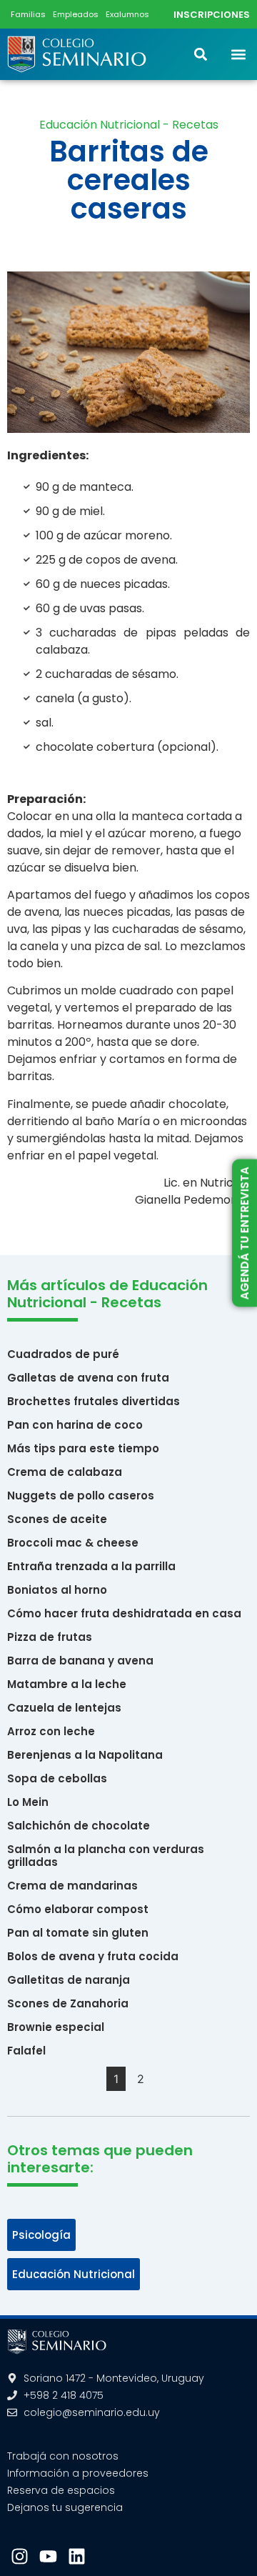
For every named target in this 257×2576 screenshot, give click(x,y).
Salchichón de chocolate (79, 1826)
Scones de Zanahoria (68, 2003)
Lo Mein (28, 1802)
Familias (28, 14)
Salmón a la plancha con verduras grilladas (106, 1856)
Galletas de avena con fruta (88, 1378)
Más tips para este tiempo (83, 1448)
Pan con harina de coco (75, 1425)
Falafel (26, 2051)
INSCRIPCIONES (212, 15)
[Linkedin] (77, 2556)
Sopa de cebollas (57, 1778)
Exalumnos (127, 14)
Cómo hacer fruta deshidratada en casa (124, 1613)
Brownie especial (56, 2027)
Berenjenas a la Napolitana (85, 1755)
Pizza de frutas (50, 1637)
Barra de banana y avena (80, 1661)
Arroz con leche (51, 1731)
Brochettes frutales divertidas (94, 1401)
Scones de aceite (57, 1519)
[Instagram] (20, 2556)
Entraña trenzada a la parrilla (91, 1566)
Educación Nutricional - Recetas (129, 125)
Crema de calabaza (65, 1472)
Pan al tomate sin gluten (78, 1933)
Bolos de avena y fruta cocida (93, 1956)
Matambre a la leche (67, 1684)
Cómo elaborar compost (78, 1909)
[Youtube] (48, 2556)
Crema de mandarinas (72, 1886)
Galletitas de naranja (69, 1980)
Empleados (76, 14)
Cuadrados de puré (63, 1354)
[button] (238, 54)
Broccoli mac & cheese (73, 1543)
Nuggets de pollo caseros (81, 1496)
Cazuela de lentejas (64, 1708)
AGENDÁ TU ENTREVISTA (244, 1233)
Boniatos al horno (57, 1590)
